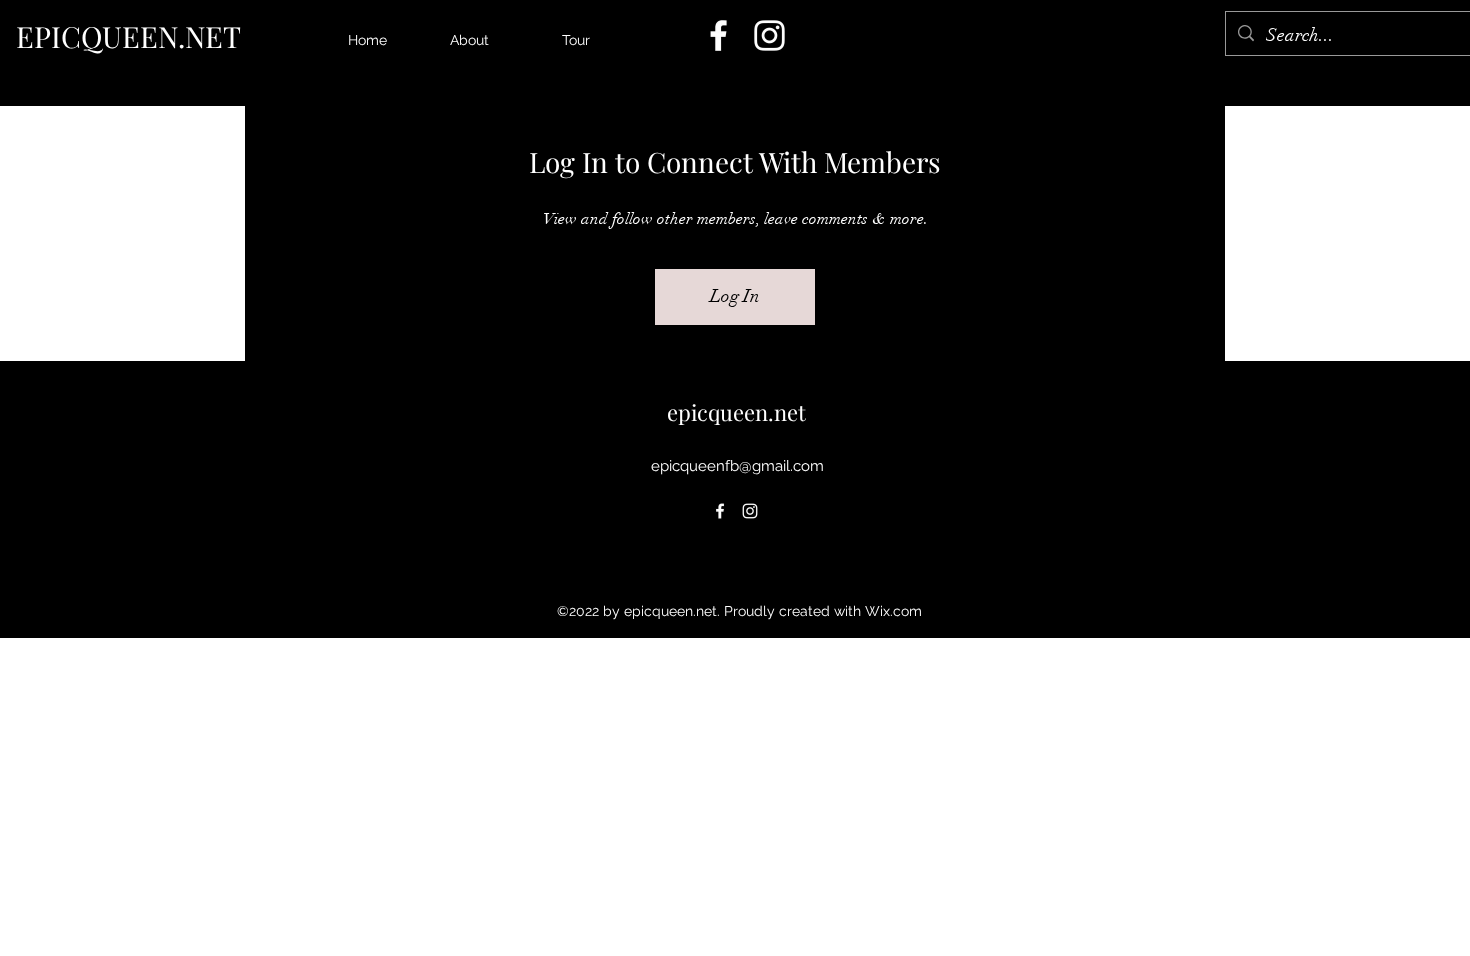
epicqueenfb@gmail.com (737, 466)
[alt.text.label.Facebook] (718, 35)
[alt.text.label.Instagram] (769, 35)
